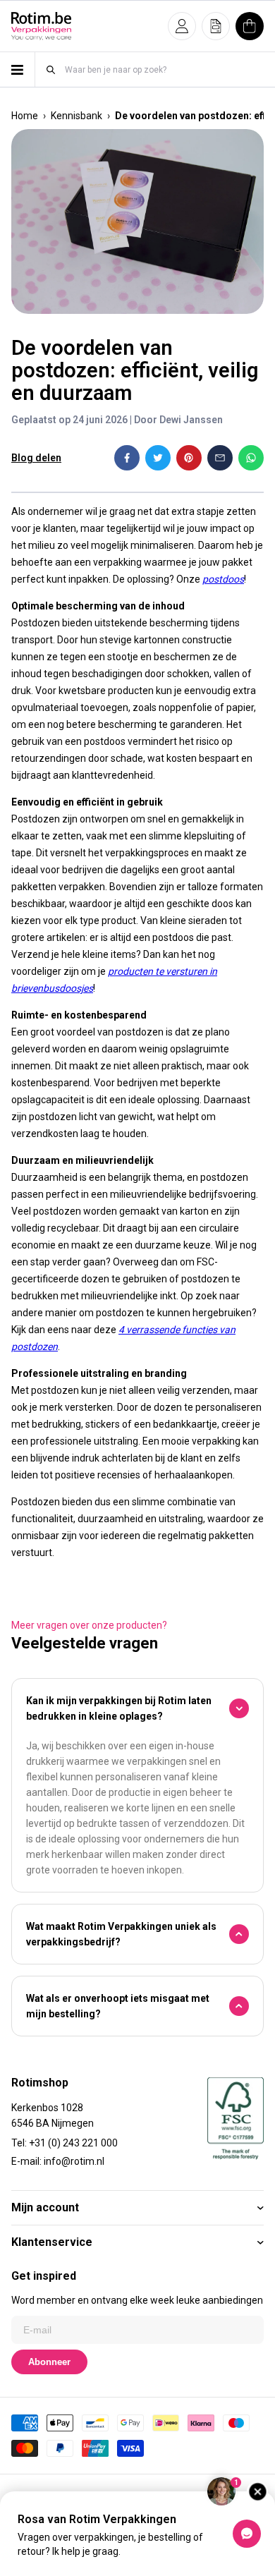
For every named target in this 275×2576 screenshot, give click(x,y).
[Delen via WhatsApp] (251, 458)
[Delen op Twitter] (158, 458)
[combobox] (164, 69)
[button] (182, 26)
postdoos (223, 579)
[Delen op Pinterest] (189, 458)
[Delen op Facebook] (127, 458)
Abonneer (49, 2362)
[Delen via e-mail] (220, 458)
